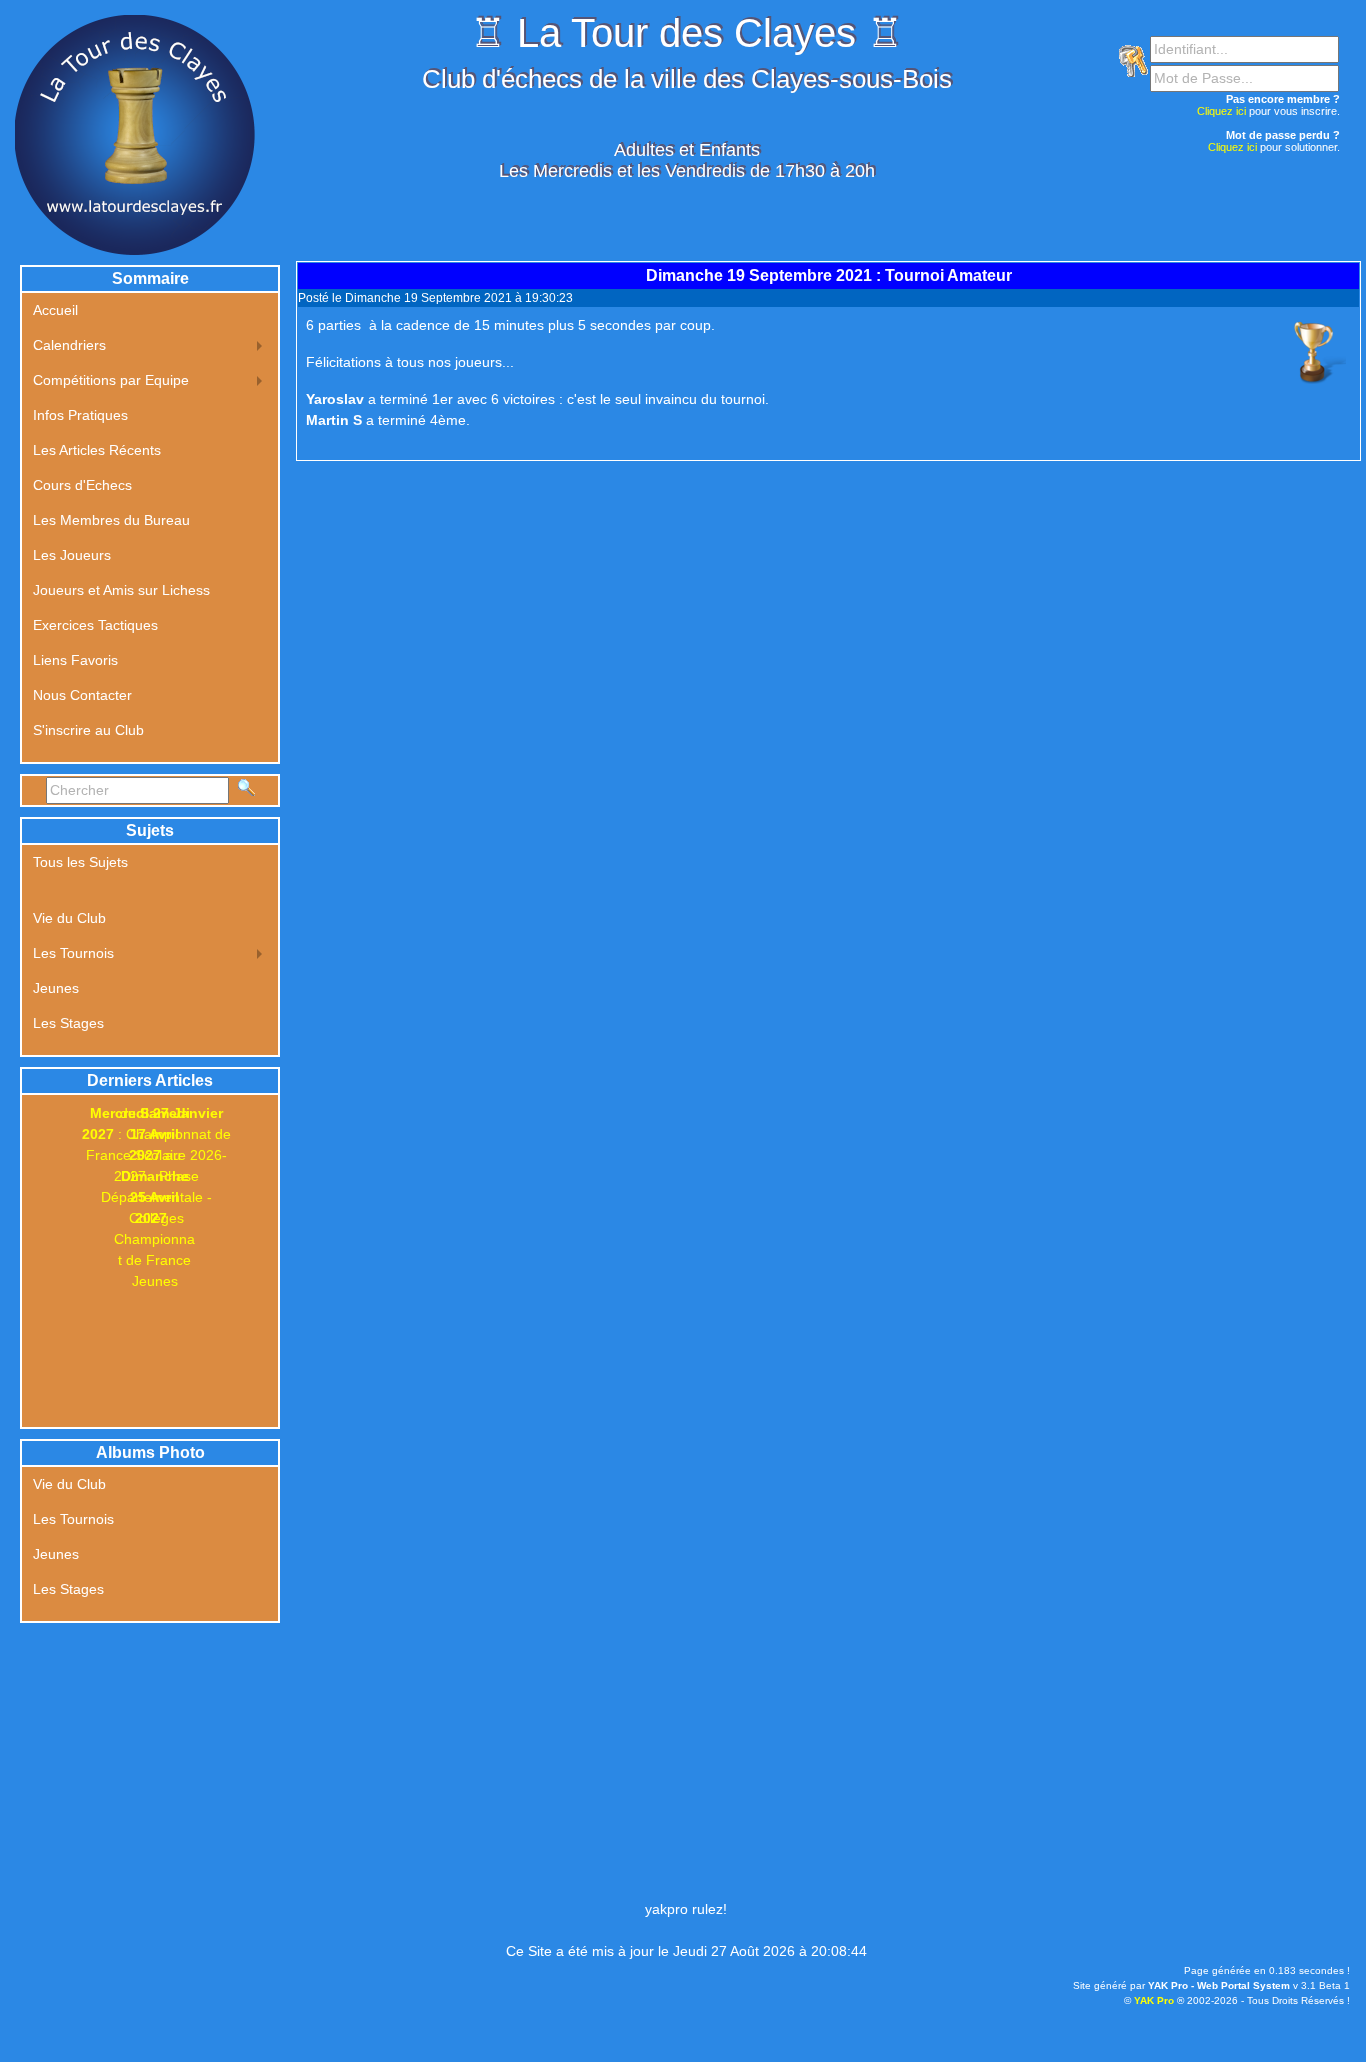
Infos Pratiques (80, 415)
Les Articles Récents (97, 450)
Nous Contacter (82, 695)
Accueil (55, 310)
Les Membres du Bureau (111, 520)
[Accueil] (135, 134)
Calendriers (69, 345)
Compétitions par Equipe (111, 380)
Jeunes (56, 988)
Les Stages (68, 1023)
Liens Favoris (75, 660)
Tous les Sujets (80, 862)
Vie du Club (69, 918)
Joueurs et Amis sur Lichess (121, 590)
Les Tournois (73, 953)
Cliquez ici (1221, 111)
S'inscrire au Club (88, 730)
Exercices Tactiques (95, 625)
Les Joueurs (72, 555)
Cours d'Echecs (82, 485)
